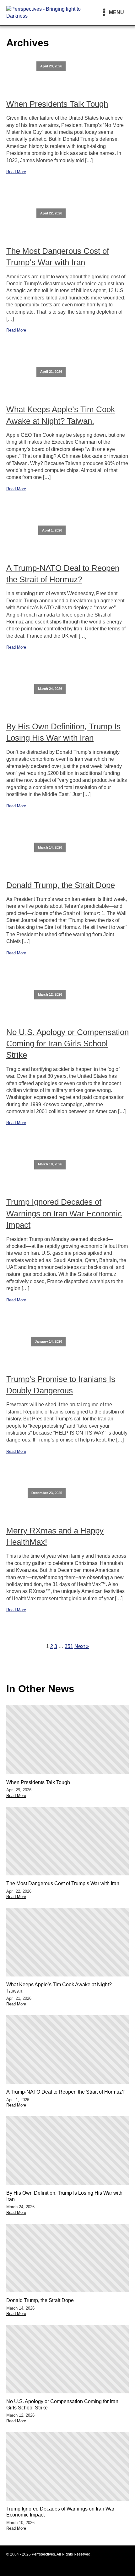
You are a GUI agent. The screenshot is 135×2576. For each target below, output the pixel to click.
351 (69, 1646)
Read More (16, 172)
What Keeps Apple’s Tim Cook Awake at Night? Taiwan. (61, 415)
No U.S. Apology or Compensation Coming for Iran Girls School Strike (67, 1044)
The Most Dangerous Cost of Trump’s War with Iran (58, 257)
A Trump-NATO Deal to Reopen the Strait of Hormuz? (63, 574)
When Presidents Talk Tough (57, 104)
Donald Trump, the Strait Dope (61, 885)
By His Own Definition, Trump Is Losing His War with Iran (63, 732)
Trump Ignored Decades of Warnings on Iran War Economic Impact (64, 1213)
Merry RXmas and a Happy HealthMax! (55, 1536)
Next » (82, 1646)
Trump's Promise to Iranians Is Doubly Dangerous (61, 1385)
